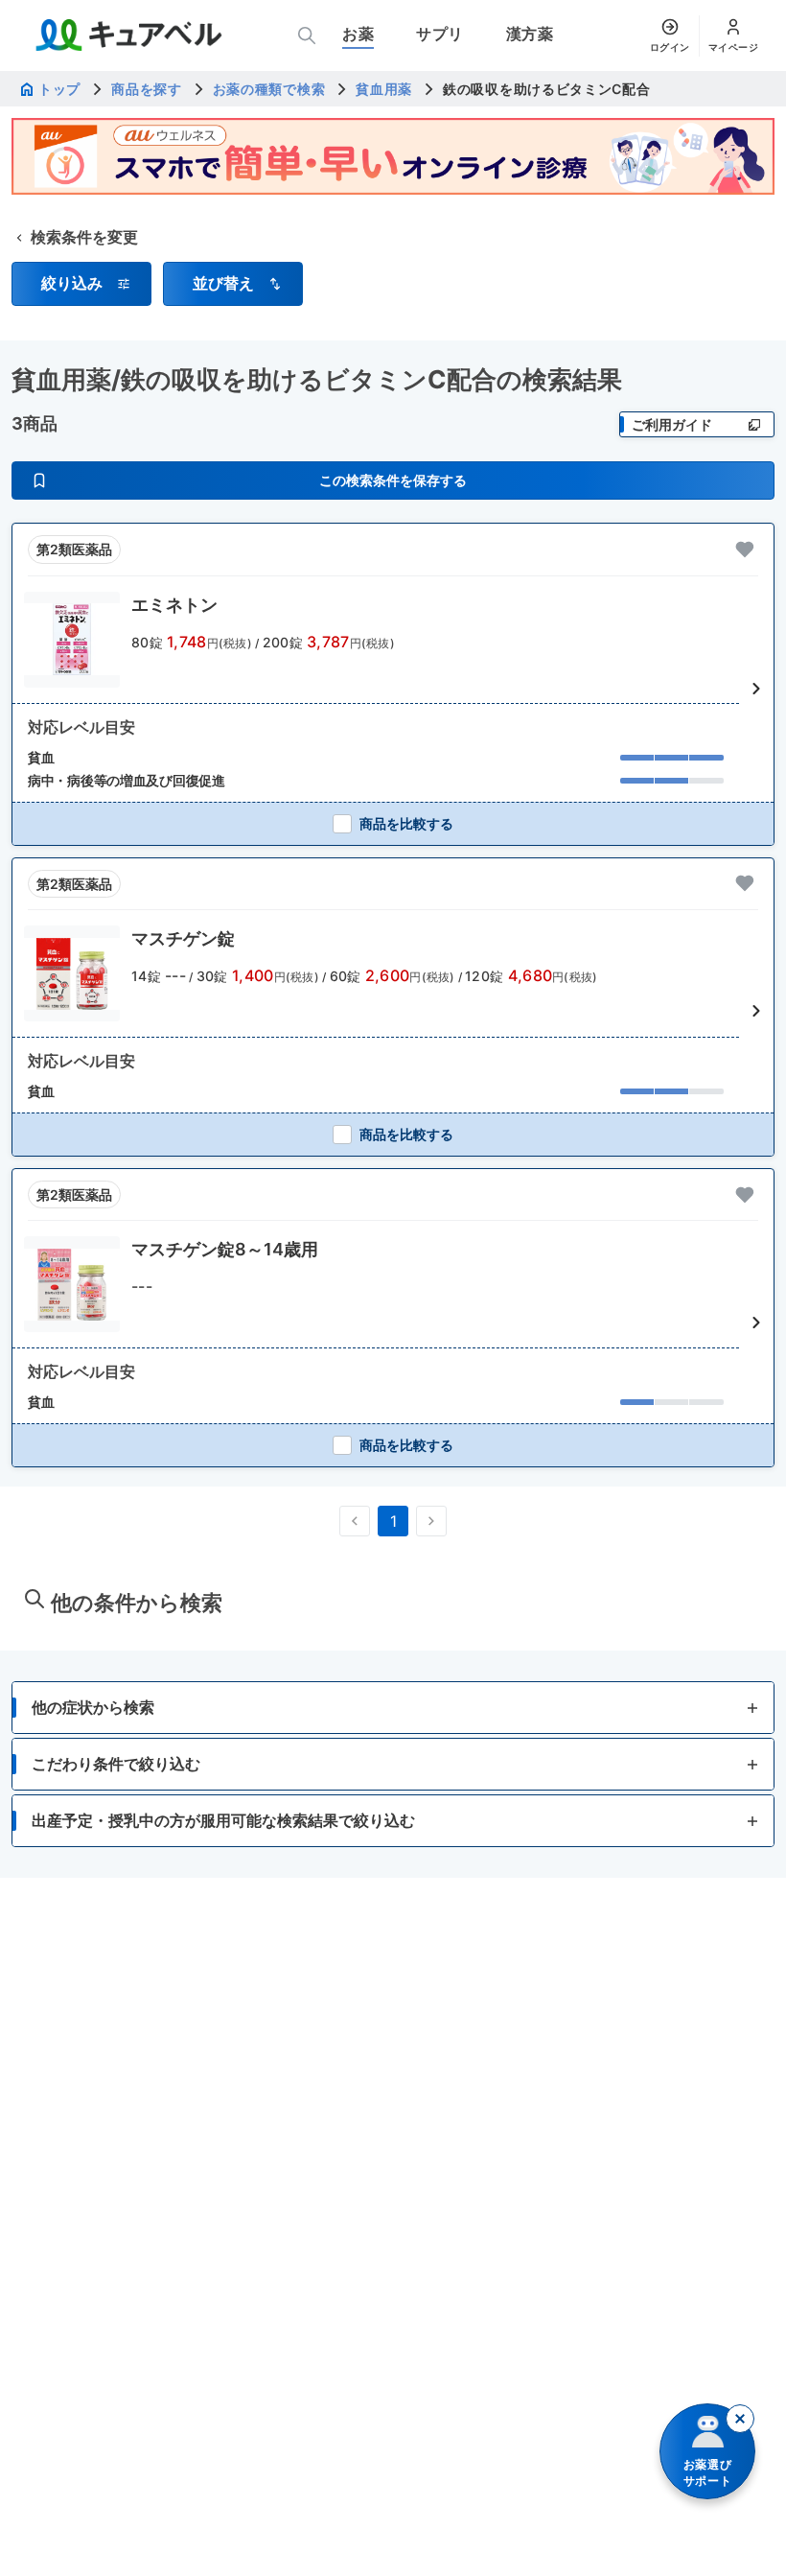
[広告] (393, 156)
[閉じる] (740, 2419)
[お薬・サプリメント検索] (307, 35)
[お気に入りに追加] (745, 550)
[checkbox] (393, 823)
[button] (81, 284)
